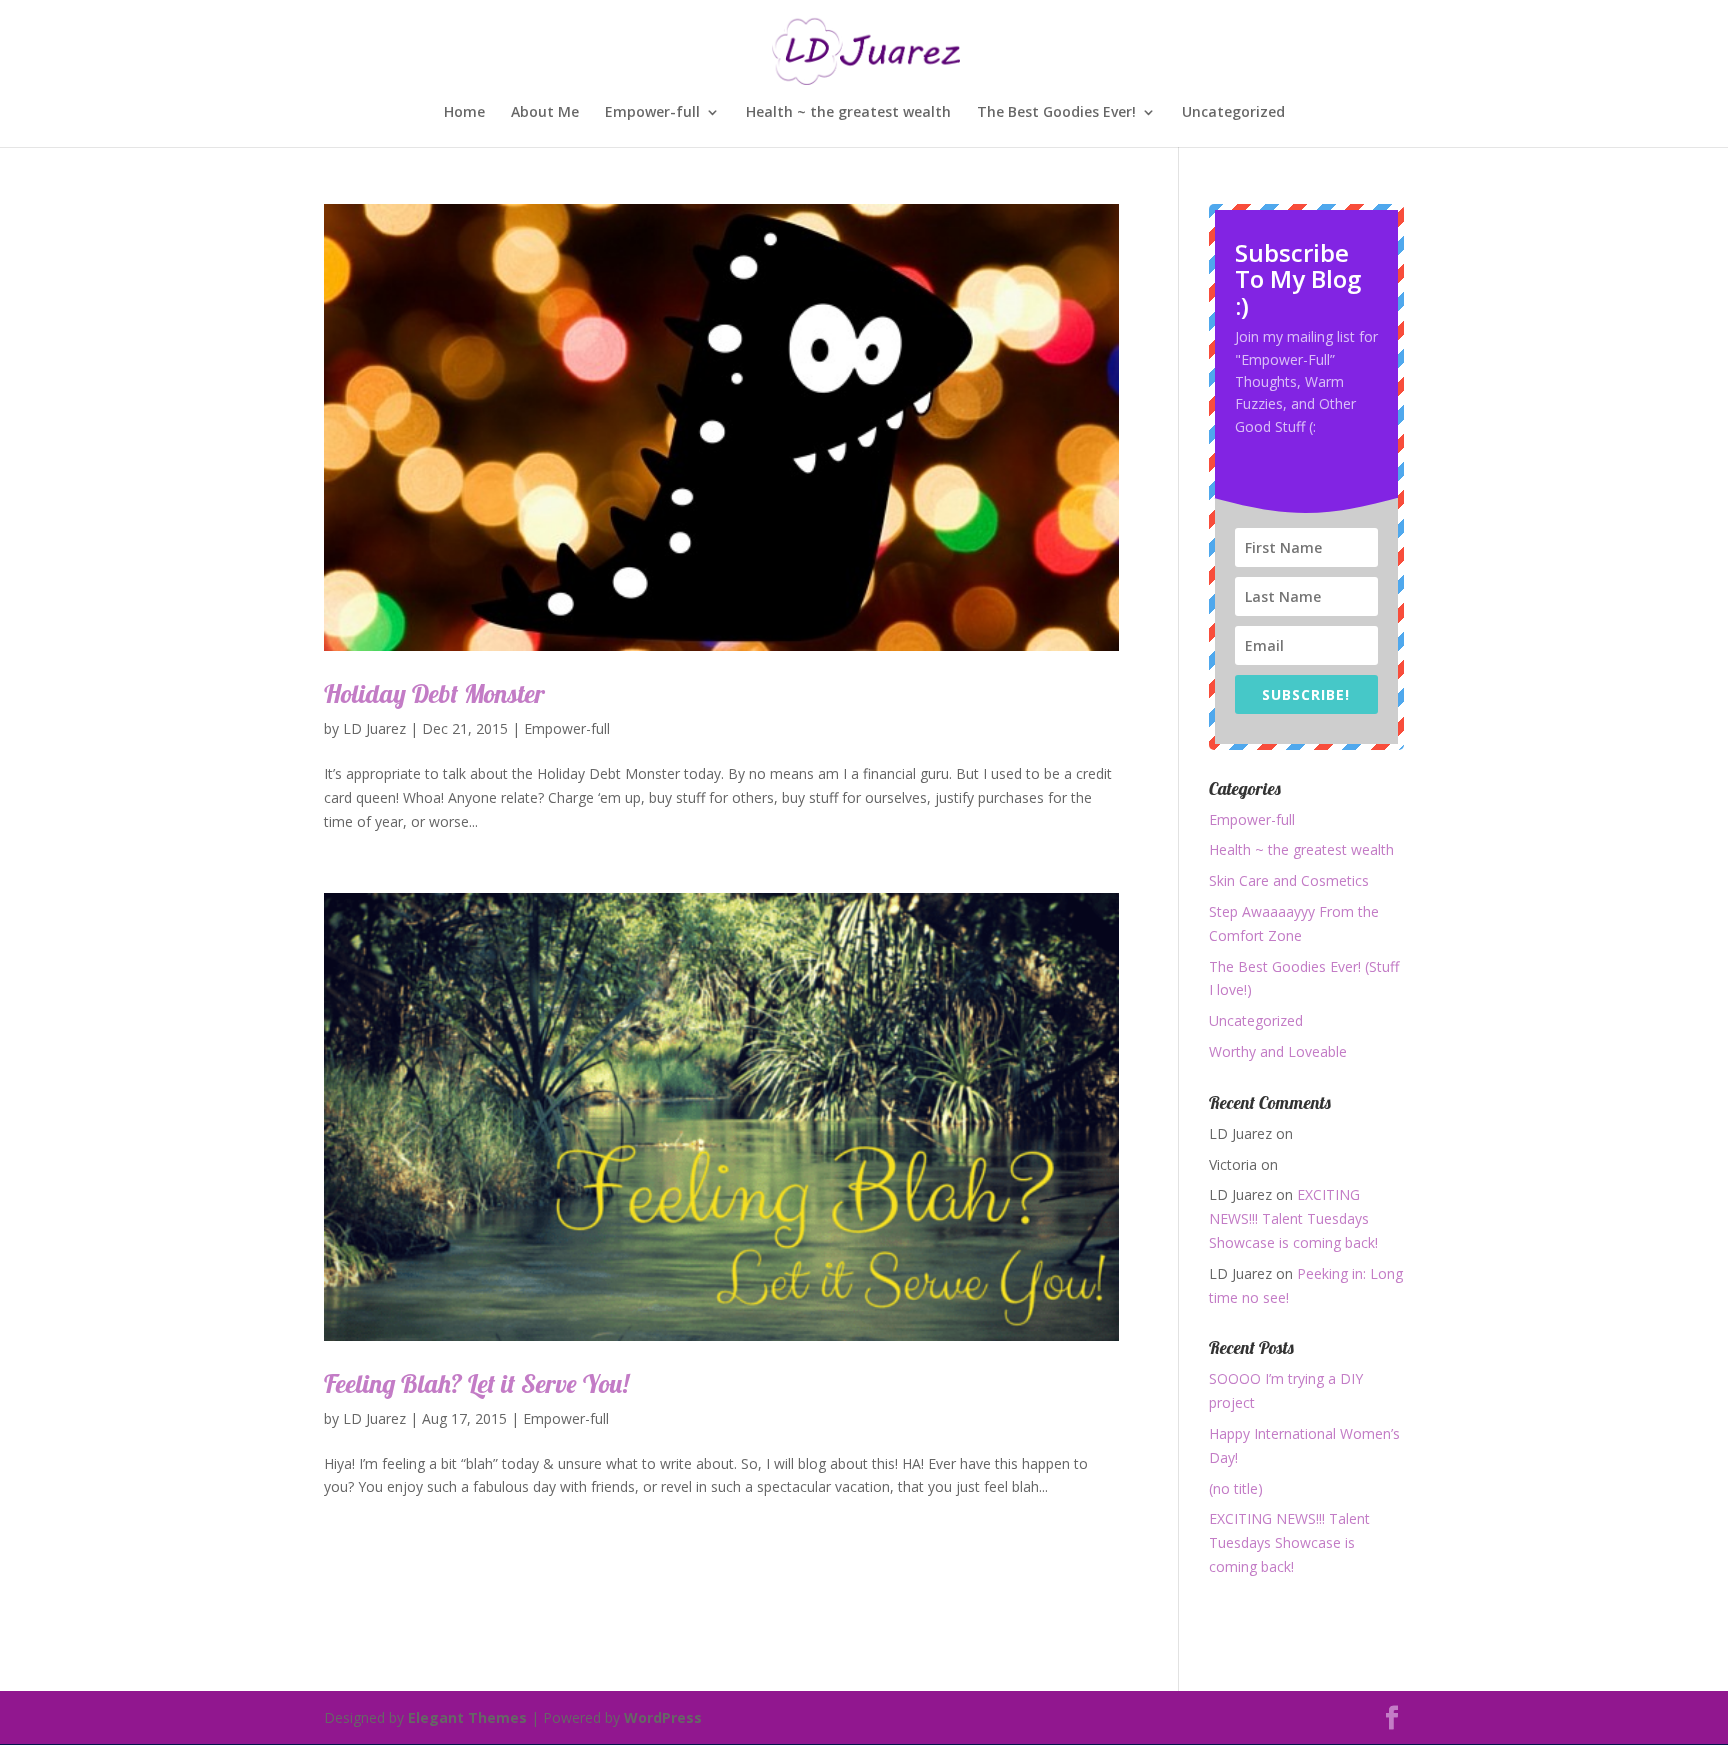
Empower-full (652, 113)
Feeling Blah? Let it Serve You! (476, 1383)
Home (464, 113)
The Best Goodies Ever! (1056, 113)
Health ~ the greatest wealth (848, 113)
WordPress (663, 1717)
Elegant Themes (467, 1717)
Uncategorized (1233, 113)
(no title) (1236, 1488)
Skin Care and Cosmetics (1289, 880)
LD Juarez (374, 728)
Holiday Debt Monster (434, 693)
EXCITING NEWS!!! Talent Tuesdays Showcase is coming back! (1293, 1218)
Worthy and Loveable (1278, 1051)
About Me (545, 113)
